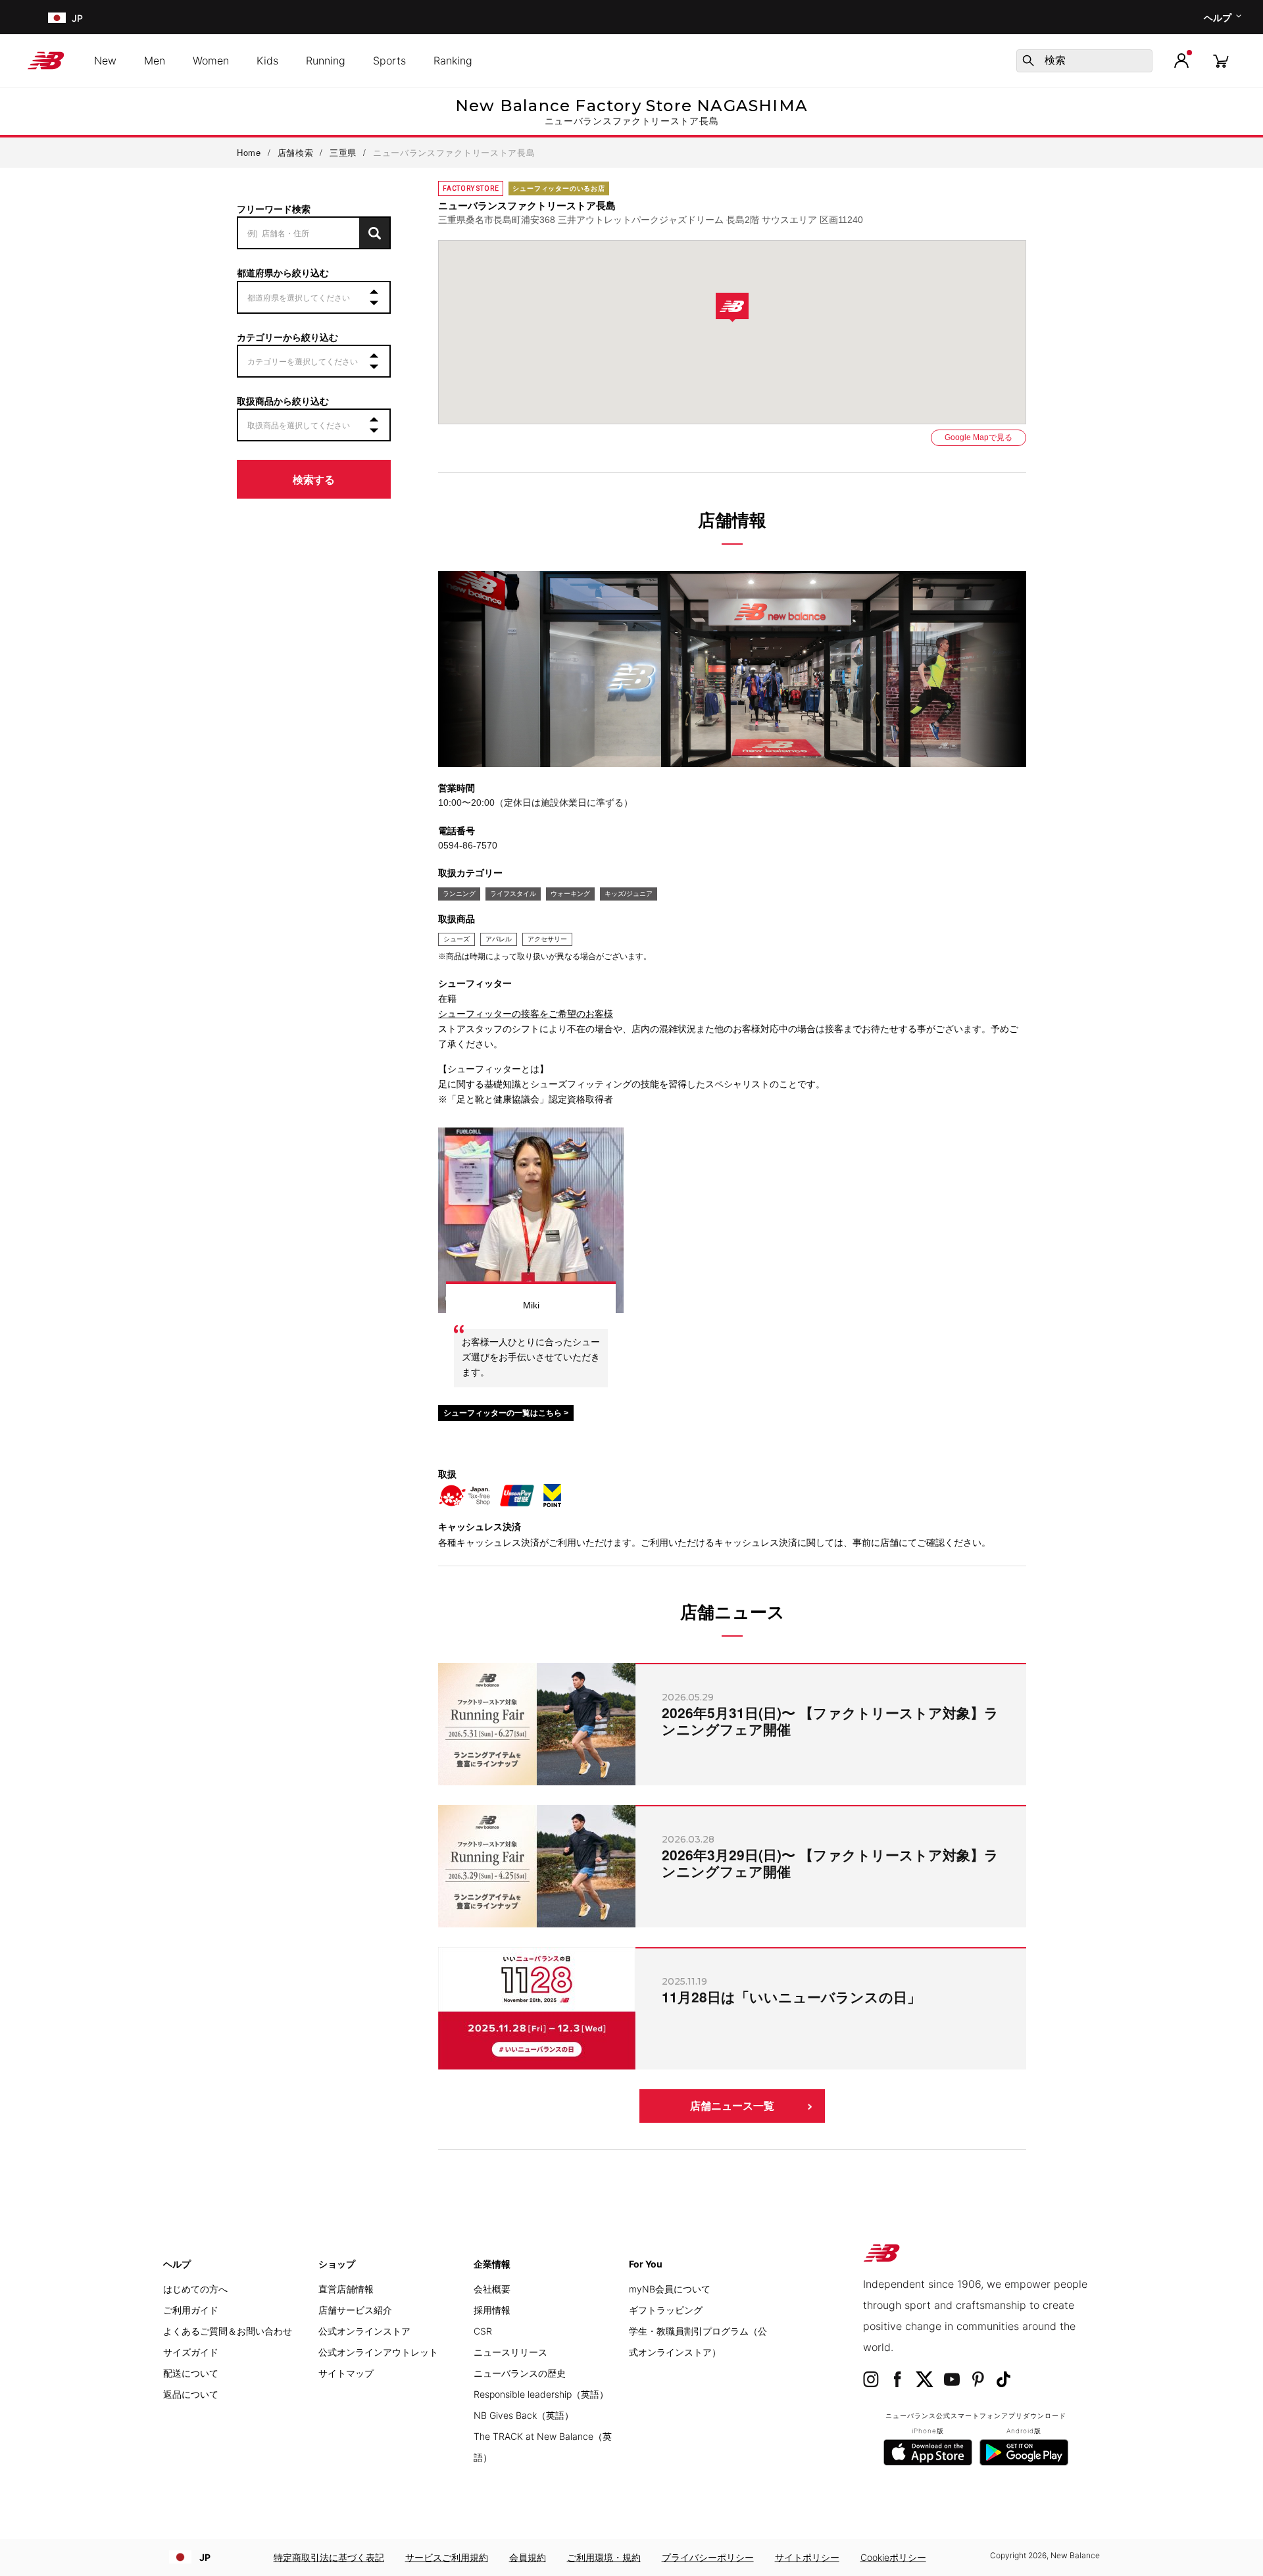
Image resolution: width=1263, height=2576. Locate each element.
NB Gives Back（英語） (524, 2415)
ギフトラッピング (666, 2310)
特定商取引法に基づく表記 (329, 2557)
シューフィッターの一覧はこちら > (506, 1413)
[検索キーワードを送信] (1028, 61)
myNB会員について (670, 2289)
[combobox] (1084, 61)
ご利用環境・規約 (604, 2557)
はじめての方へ (195, 2289)
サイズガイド (191, 2352)
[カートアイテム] (1221, 60)
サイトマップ (346, 2373)
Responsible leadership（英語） (541, 2394)
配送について (191, 2373)
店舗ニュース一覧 (732, 2106)
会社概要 (492, 2289)
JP (205, 2557)
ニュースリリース (510, 2352)
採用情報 (492, 2310)
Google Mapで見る (978, 437)
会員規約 (528, 2557)
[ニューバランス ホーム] (51, 61)
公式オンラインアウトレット (378, 2352)
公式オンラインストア (364, 2331)
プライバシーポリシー (708, 2557)
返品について (191, 2394)
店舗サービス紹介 (355, 2310)
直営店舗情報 (346, 2289)
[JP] (56, 17)
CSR (483, 2331)
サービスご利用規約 (447, 2557)
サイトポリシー (807, 2557)
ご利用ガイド (191, 2310)
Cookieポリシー (893, 2557)
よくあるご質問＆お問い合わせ (228, 2331)
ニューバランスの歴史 (520, 2373)
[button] (1181, 61)
